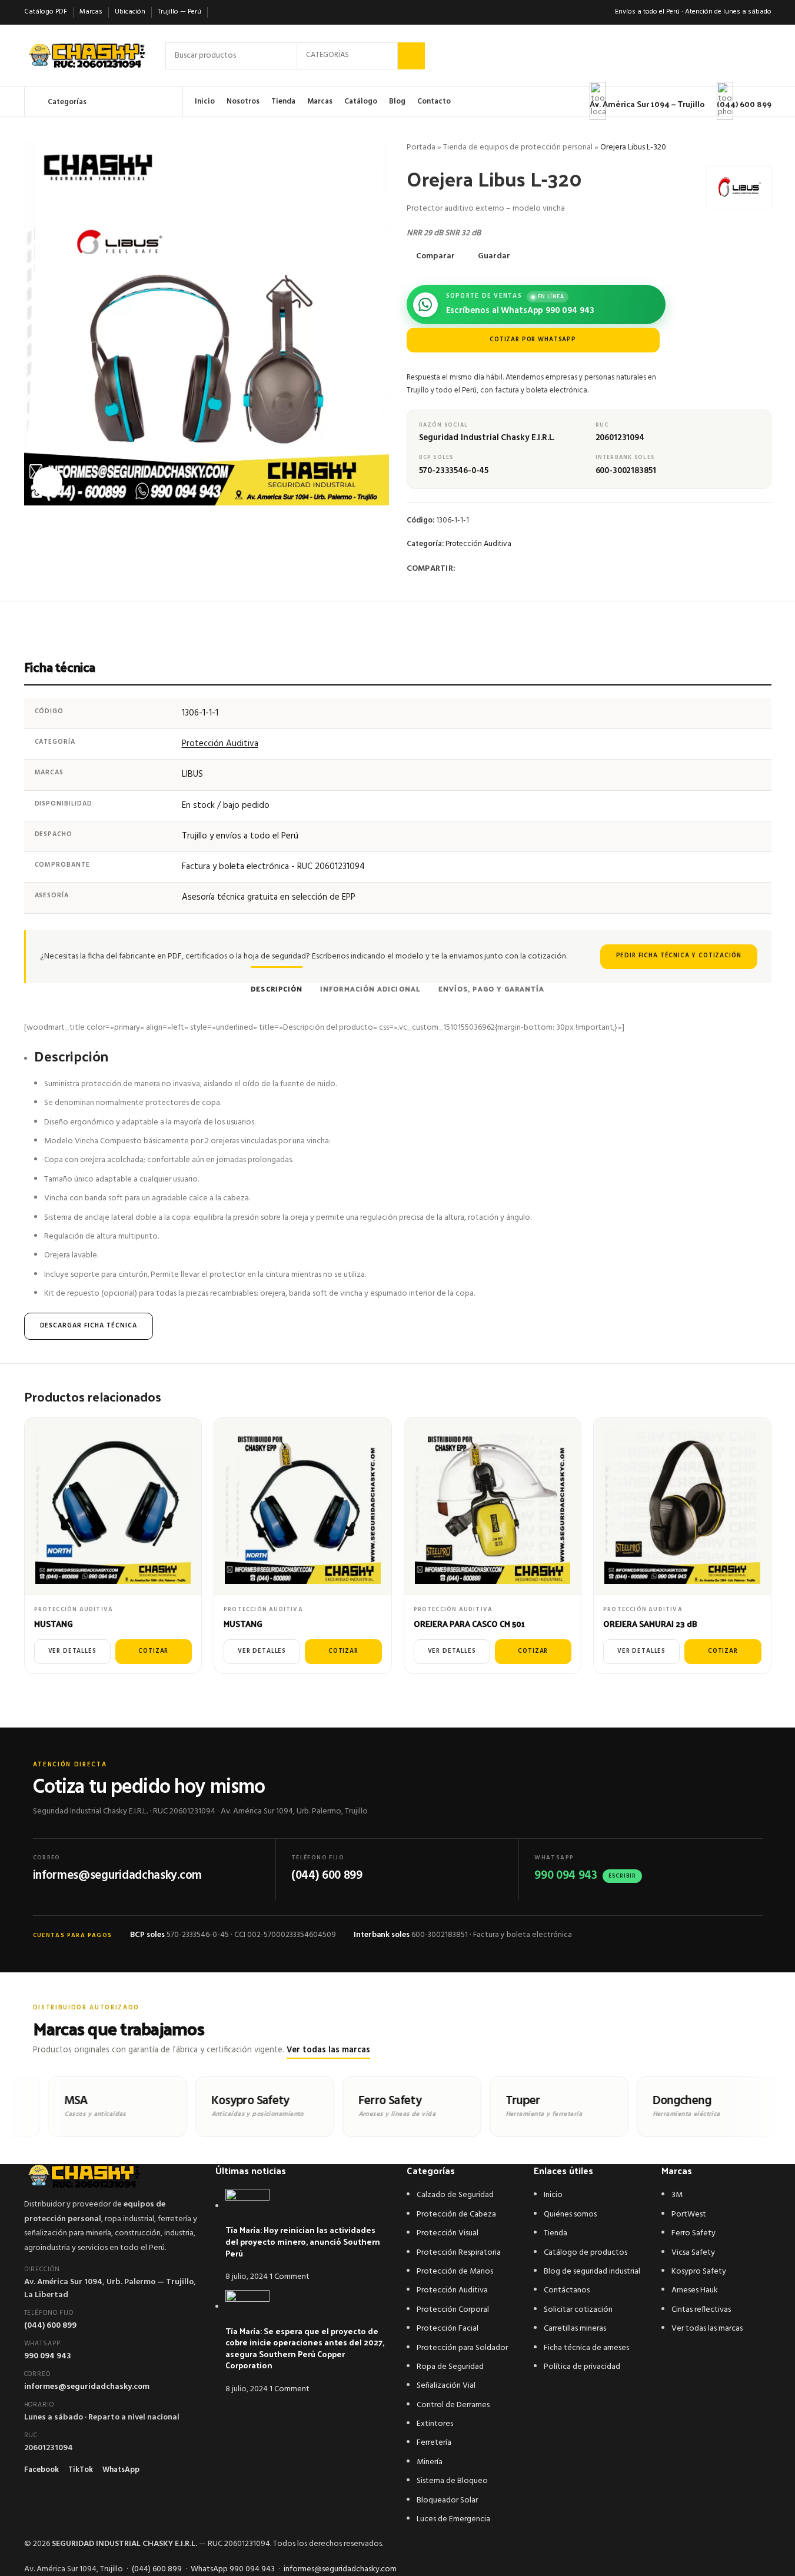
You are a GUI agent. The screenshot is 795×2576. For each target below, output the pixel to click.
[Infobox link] (397, 59)
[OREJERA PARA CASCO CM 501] (493, 1506)
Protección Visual (448, 2233)
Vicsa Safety (693, 2253)
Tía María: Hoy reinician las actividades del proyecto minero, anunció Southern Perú (303, 2241)
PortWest (689, 2214)
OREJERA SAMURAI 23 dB (650, 1624)
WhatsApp (121, 2470)
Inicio (553, 2195)
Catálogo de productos (586, 2253)
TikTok (81, 2470)
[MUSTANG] (113, 1506)
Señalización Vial (446, 2386)
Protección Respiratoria (459, 2253)
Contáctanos (567, 2290)
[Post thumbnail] (247, 2207)
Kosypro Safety (699, 2272)
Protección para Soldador (462, 2348)
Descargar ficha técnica (89, 1326)
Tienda (555, 2233)
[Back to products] (750, 148)
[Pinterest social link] (491, 569)
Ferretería (434, 2443)
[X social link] (477, 569)
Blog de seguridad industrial (592, 2272)
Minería (430, 2462)
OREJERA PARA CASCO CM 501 (469, 1624)
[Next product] (764, 148)
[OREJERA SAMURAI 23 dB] (682, 1506)
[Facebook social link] (463, 569)
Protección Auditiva (478, 544)
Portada (421, 147)
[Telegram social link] (519, 569)
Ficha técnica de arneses (586, 2348)
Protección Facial (448, 2329)
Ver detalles (72, 1651)
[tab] (277, 983)
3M (677, 2195)
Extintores (435, 2424)
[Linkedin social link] (505, 569)
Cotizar (153, 1651)
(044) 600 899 (50, 2326)
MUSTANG (54, 1624)
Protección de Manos (455, 2272)
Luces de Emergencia (453, 2519)
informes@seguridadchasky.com (87, 2387)
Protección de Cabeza (456, 2214)
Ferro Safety (693, 2233)
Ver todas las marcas (328, 2050)
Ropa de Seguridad (450, 2367)
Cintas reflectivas (701, 2310)
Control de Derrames (453, 2405)
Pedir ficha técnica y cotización (679, 956)
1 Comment (290, 2277)
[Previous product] (736, 148)
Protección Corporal (453, 2310)
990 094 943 (48, 2356)
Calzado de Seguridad (455, 2195)
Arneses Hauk (695, 2290)
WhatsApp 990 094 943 (233, 2569)
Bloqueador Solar (447, 2500)
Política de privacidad (582, 2367)
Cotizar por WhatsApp (533, 340)
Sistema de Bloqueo (452, 2481)
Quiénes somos (570, 2214)
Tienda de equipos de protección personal (518, 147)
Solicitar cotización (578, 2310)
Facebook (41, 2470)
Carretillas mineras (575, 2329)
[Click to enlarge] (48, 482)
